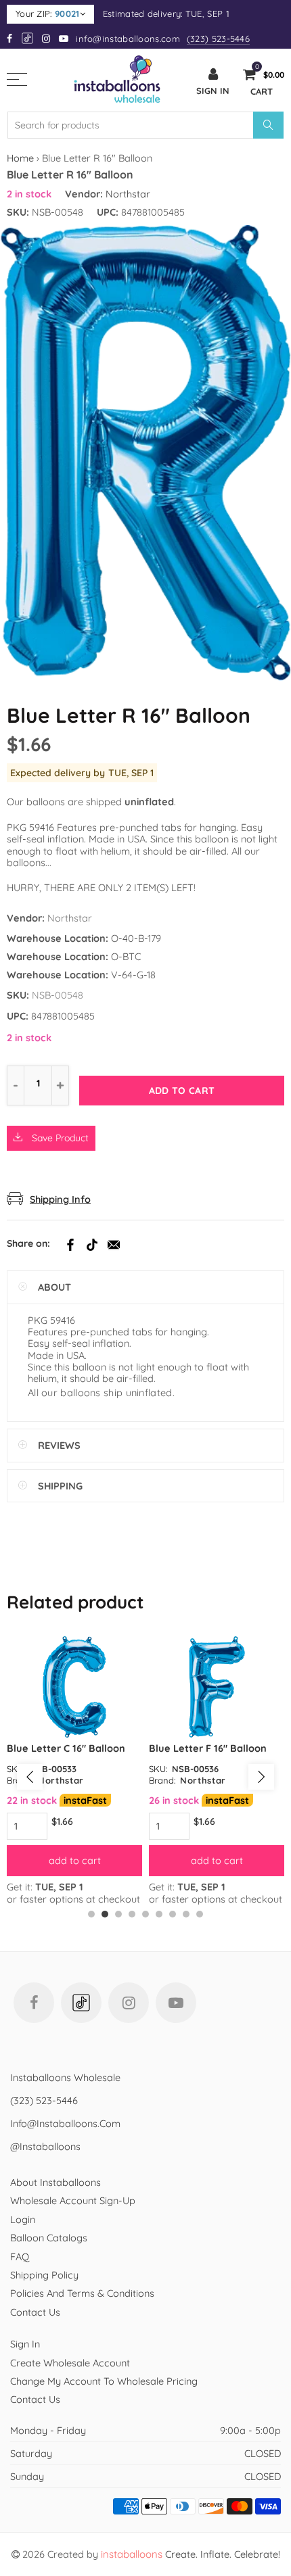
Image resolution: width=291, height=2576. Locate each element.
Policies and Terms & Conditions (82, 2293)
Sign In (25, 2344)
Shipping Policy (44, 2275)
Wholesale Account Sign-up (73, 2200)
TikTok (92, 1245)
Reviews (59, 1445)
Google (28, 38)
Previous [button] (30, 1777)
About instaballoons (55, 2182)
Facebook (70, 1245)
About (54, 1287)
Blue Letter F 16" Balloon (208, 1748)
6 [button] (159, 1914)
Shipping (60, 1486)
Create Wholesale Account (70, 2363)
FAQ (20, 2257)
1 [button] (91, 1914)
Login (23, 2219)
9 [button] (200, 1914)
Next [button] (261, 1777)
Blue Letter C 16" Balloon (66, 1748)
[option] (74, 1770)
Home (20, 158)
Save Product (59, 1138)
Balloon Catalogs (49, 2238)
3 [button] (118, 1914)
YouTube (176, 2003)
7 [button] (173, 1914)
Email (114, 1245)
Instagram (129, 2003)
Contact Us (35, 2312)
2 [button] (105, 1914)
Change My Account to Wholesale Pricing (104, 2381)
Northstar (128, 194)
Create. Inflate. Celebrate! (191, 2554)
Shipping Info (60, 1199)
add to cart (75, 1860)
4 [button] (132, 1914)
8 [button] (186, 1914)
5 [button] (145, 1914)
